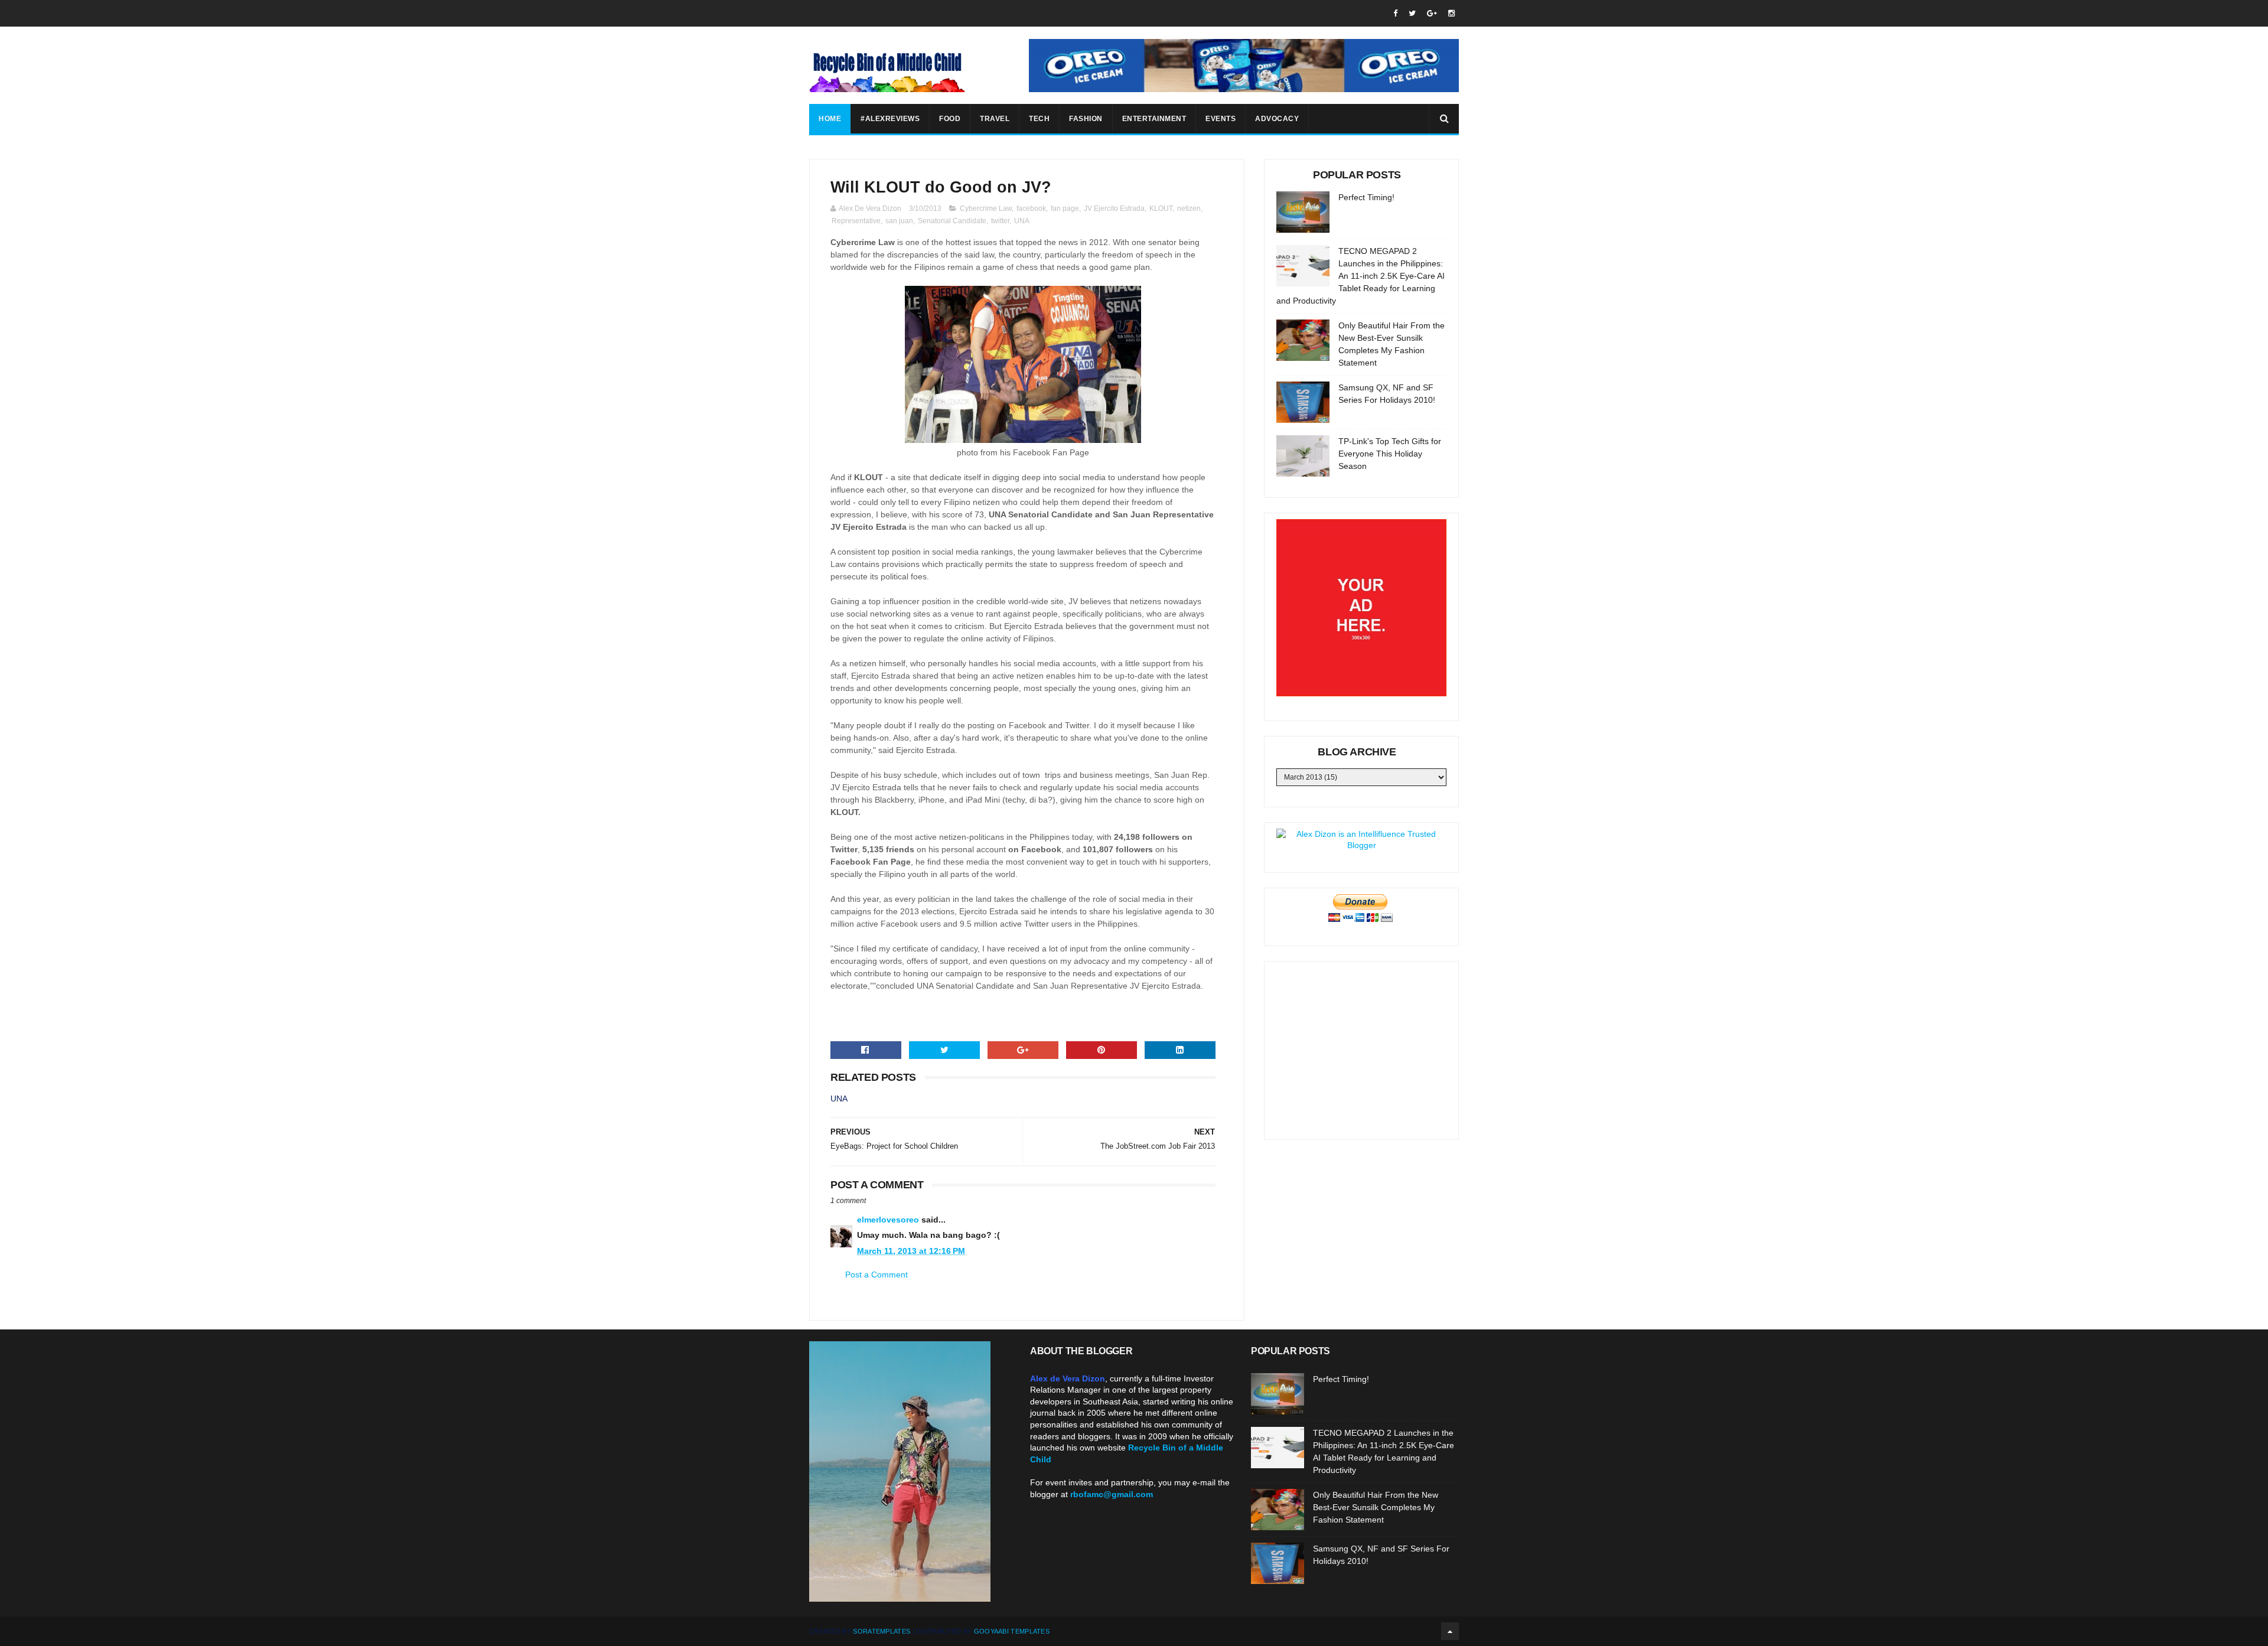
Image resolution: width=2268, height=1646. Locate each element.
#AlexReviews (890, 119)
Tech (1039, 119)
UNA (1022, 221)
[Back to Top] (1450, 1631)
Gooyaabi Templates (1012, 1631)
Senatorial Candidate (952, 221)
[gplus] (1432, 13)
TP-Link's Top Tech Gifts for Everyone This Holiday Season (1390, 454)
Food (950, 119)
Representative (856, 221)
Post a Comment (876, 1275)
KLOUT (1161, 208)
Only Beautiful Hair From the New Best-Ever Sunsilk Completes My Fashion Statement (1376, 1507)
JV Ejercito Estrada (1114, 208)
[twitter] (1412, 13)
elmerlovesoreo (888, 1220)
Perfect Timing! (1366, 197)
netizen (1189, 208)
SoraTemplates (882, 1631)
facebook (1031, 208)
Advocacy (1277, 119)
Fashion (1086, 119)
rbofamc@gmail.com (1112, 1494)
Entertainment (1154, 119)
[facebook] (1395, 13)
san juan (899, 221)
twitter (1000, 221)
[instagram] (1451, 13)
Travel (995, 119)
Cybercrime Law (986, 208)
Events (1221, 119)
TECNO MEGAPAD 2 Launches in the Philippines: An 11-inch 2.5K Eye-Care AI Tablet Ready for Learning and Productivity (1361, 276)
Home (830, 119)
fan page (1065, 208)
